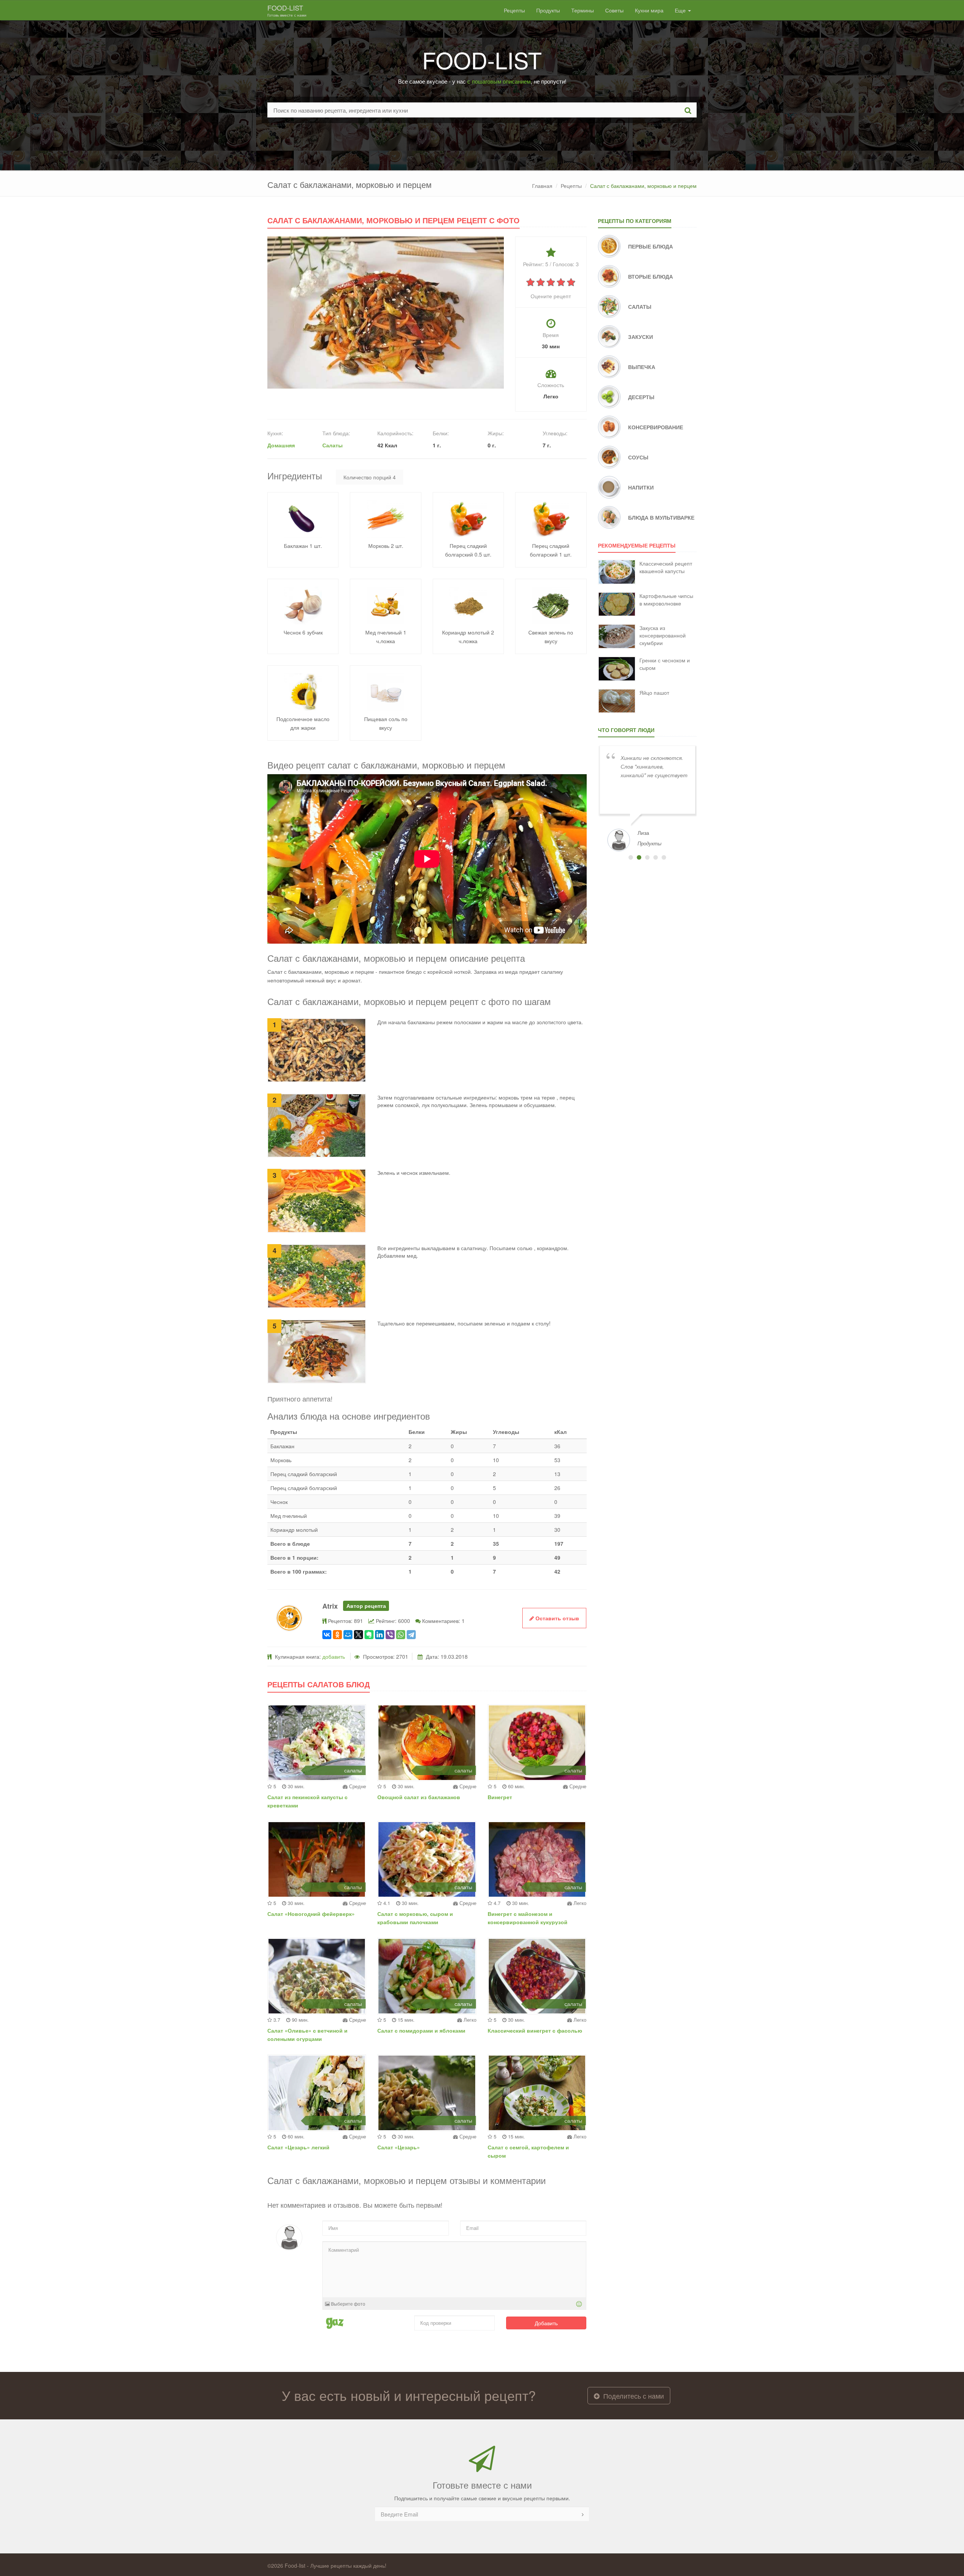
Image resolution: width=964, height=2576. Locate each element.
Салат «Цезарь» (399, 2147)
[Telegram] (411, 1635)
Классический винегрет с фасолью (535, 2030)
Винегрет (500, 1797)
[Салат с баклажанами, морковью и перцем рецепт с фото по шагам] (386, 312)
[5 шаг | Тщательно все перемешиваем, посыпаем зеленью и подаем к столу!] (317, 1351)
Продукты (548, 10)
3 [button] (647, 857)
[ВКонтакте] (327, 1635)
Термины (583, 10)
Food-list (287, 10)
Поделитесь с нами (633, 2396)
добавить (334, 1656)
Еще (681, 10)
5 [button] (664, 857)
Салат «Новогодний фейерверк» (311, 1914)
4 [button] (656, 857)
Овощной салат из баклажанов (419, 1797)
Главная (542, 186)
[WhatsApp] (401, 1635)
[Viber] (390, 1635)
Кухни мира (649, 10)
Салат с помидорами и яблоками (421, 2030)
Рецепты (514, 10)
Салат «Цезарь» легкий (298, 2147)
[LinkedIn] (380, 1635)
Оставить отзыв (557, 1618)
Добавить (546, 2323)
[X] (358, 1635)
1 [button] (631, 857)
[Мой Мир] (348, 1635)
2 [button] (639, 857)
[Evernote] (369, 1635)
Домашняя (281, 445)
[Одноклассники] (337, 1635)
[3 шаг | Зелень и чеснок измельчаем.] (317, 1200)
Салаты (333, 445)
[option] (647, 798)
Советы (614, 10)
